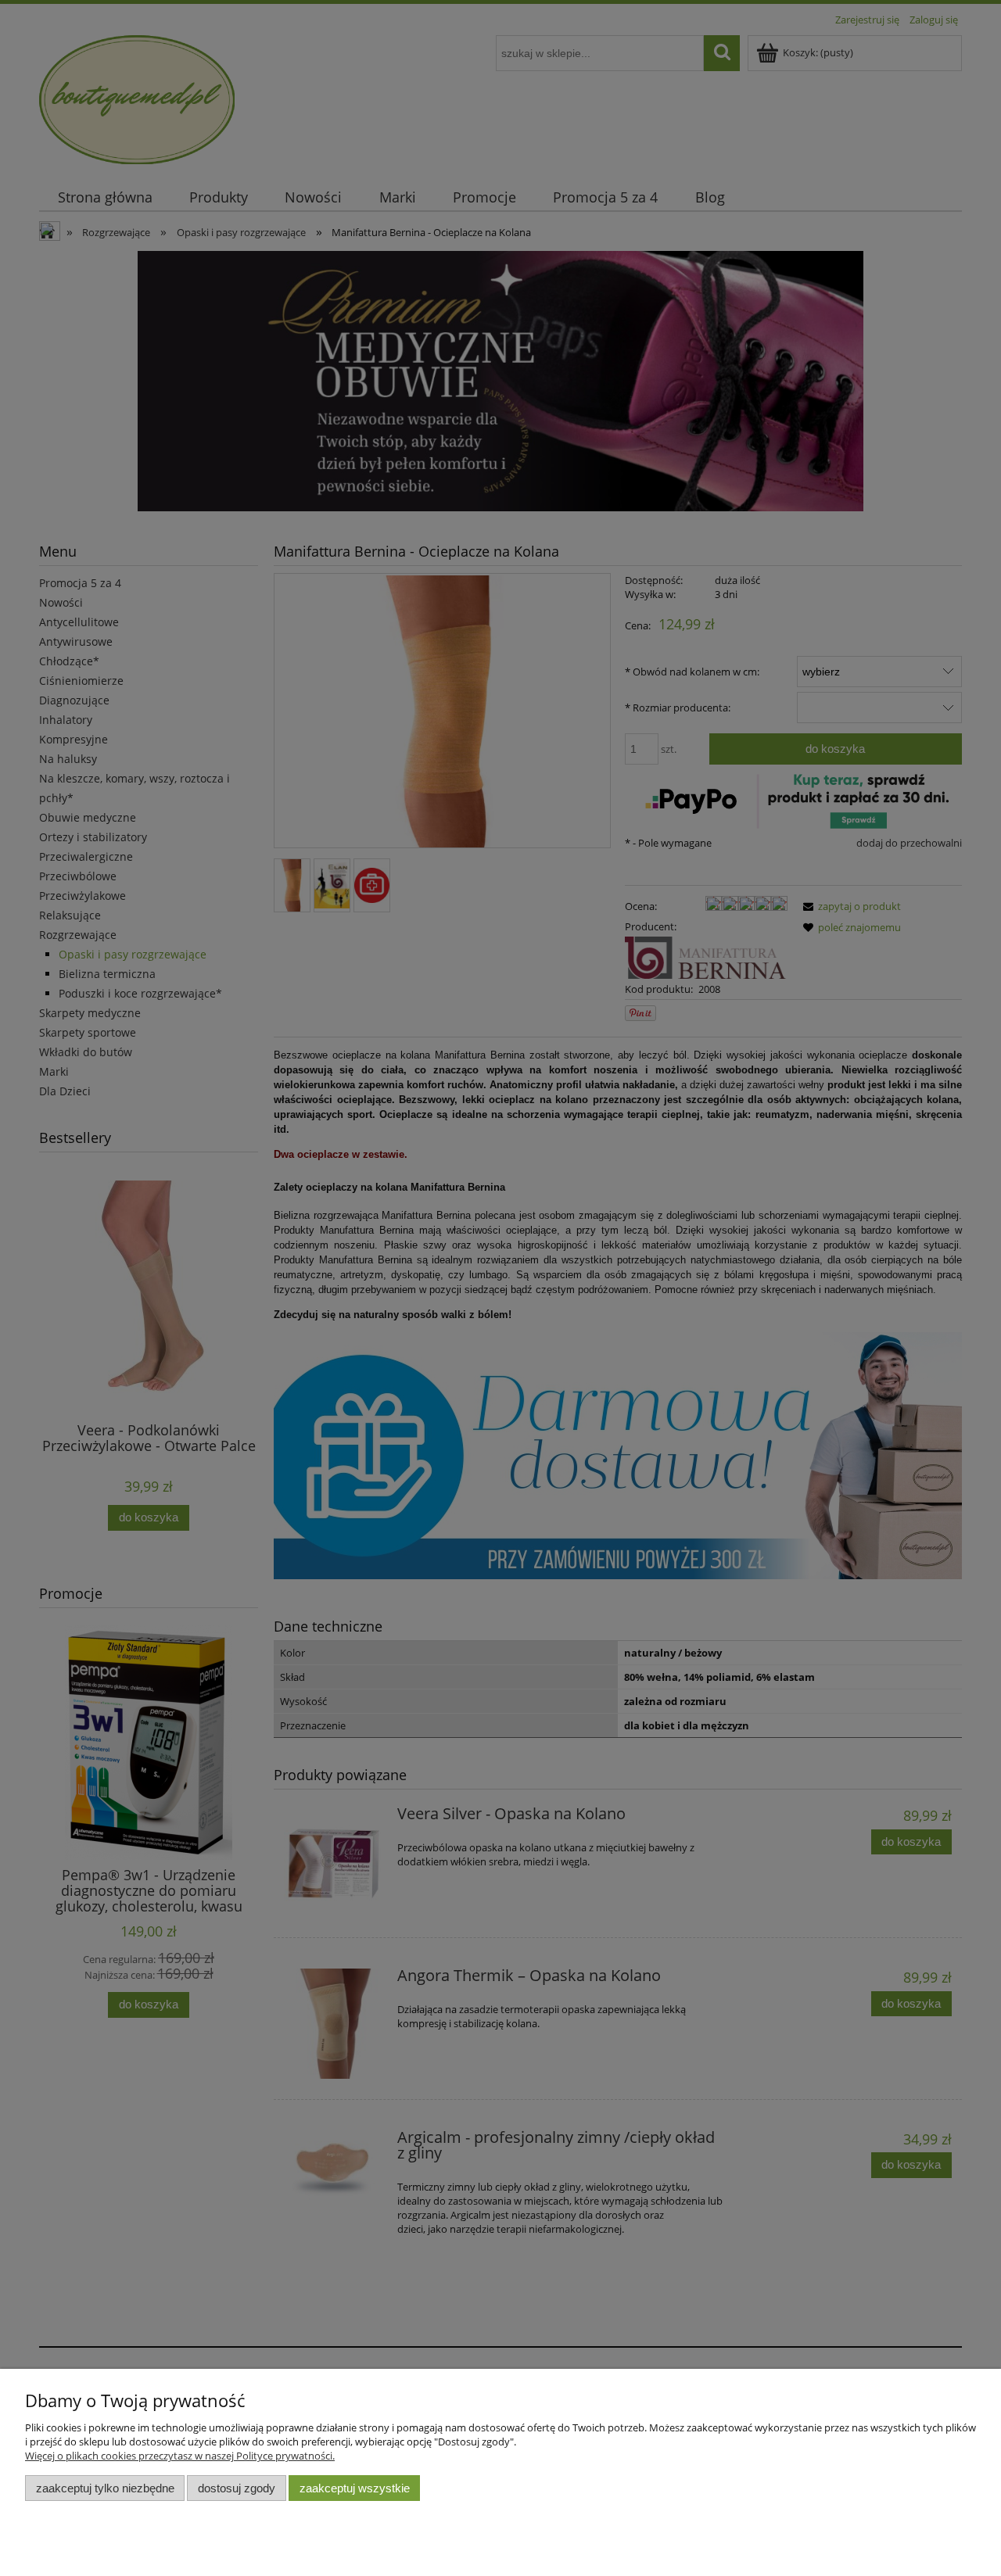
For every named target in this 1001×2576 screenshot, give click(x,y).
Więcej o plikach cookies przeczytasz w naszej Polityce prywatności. (180, 2456)
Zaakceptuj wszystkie (355, 2488)
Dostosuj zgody (237, 2488)
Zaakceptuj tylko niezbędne (105, 2488)
